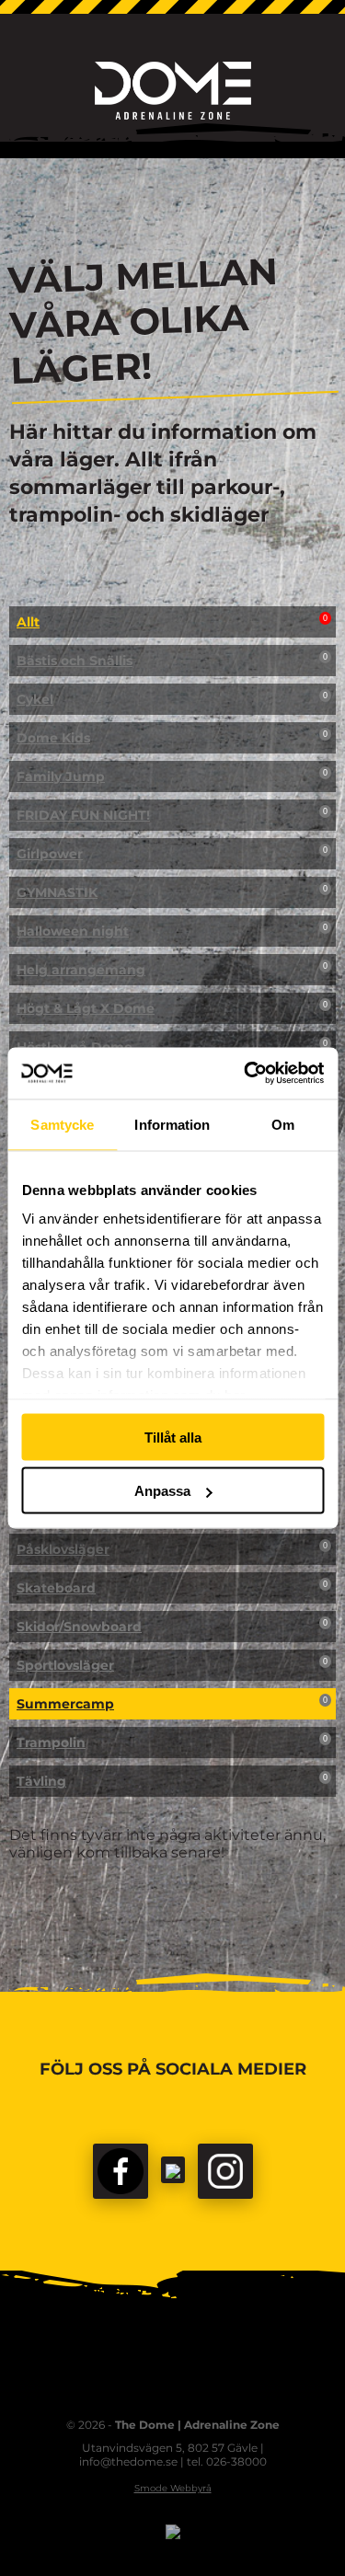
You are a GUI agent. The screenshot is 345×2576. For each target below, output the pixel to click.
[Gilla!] (121, 2171)
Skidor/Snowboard (172, 1627)
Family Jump (172, 776)
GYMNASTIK (172, 892)
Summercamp (172, 1704)
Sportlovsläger (172, 1665)
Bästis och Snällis (172, 661)
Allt (172, 622)
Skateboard (172, 1588)
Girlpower (172, 854)
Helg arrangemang (172, 970)
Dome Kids (172, 738)
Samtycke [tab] (62, 1124)
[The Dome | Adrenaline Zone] (173, 91)
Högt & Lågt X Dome (172, 1008)
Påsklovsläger (172, 1549)
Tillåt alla (173, 1437)
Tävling (172, 1781)
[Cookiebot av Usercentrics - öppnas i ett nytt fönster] (246, 1074)
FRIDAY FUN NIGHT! (172, 815)
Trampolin (172, 1742)
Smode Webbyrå (173, 2488)
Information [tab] (172, 1124)
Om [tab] (283, 1124)
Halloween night (172, 931)
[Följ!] (173, 2170)
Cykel (172, 699)
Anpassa (162, 1491)
